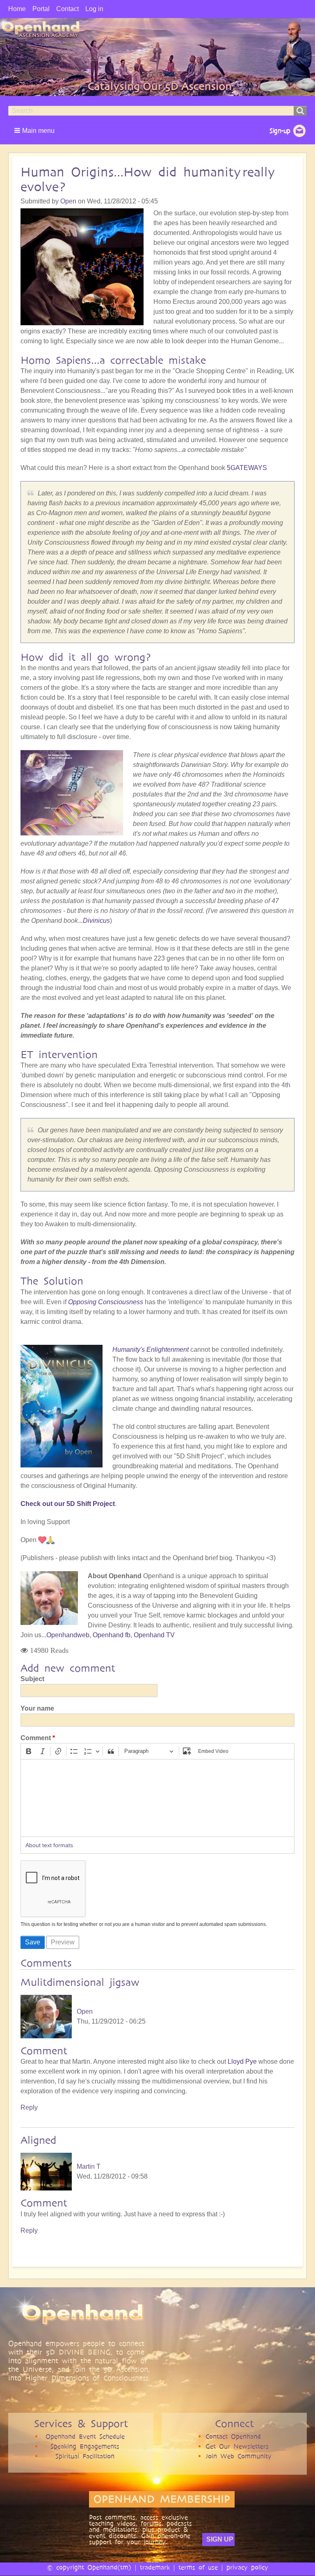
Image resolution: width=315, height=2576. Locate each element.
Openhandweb (68, 1635)
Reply (29, 2107)
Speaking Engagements (85, 2446)
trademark (155, 2567)
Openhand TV (154, 1635)
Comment (36, 1738)
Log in (94, 9)
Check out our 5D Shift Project (68, 1504)
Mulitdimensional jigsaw (80, 1982)
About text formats (49, 1845)
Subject (32, 1679)
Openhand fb (112, 1635)
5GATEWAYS (247, 468)
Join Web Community (239, 2456)
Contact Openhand (233, 2436)
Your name (37, 1708)
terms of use (198, 2567)
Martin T (89, 2166)
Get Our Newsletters (237, 2446)
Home (17, 9)
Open (68, 201)
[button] (35, 130)
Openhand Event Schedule (85, 2436)
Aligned (38, 2140)
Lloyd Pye (242, 2061)
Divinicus (96, 921)
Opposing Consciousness (106, 1302)
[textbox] (157, 1798)
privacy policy (247, 2567)
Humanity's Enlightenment (151, 1350)
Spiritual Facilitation (85, 2456)
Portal (41, 9)
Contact (67, 9)
